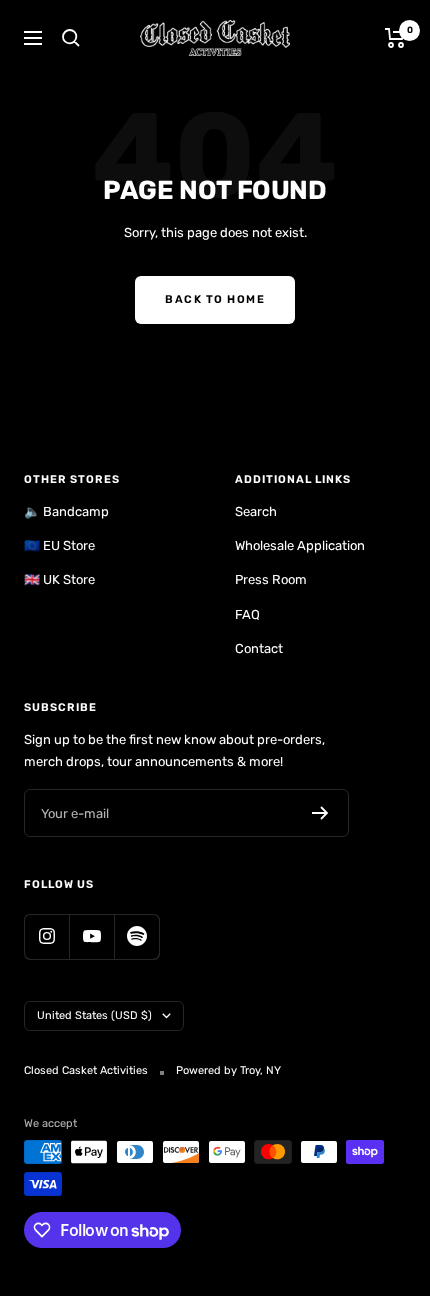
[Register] (320, 813)
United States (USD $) (94, 1015)
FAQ (247, 614)
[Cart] (395, 38)
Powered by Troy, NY (228, 1070)
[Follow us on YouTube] (91, 936)
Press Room (271, 579)
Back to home (215, 299)
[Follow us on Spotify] (136, 936)
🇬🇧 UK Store (59, 579)
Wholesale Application (300, 545)
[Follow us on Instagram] (46, 936)
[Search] (71, 38)
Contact (259, 648)
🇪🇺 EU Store (59, 545)
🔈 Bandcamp (66, 511)
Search (256, 511)
